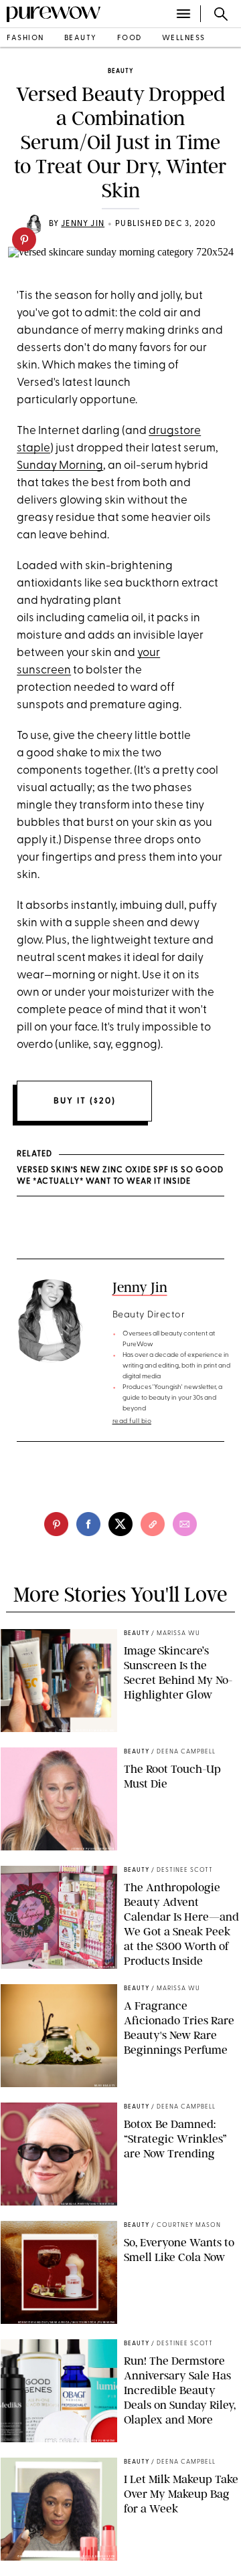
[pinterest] (24, 239)
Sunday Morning (60, 466)
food (130, 38)
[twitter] (120, 1524)
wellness (184, 38)
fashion (25, 38)
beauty (81, 38)
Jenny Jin (83, 224)
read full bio (132, 1421)
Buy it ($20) (85, 1101)
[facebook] (88, 1524)
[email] (185, 1524)
